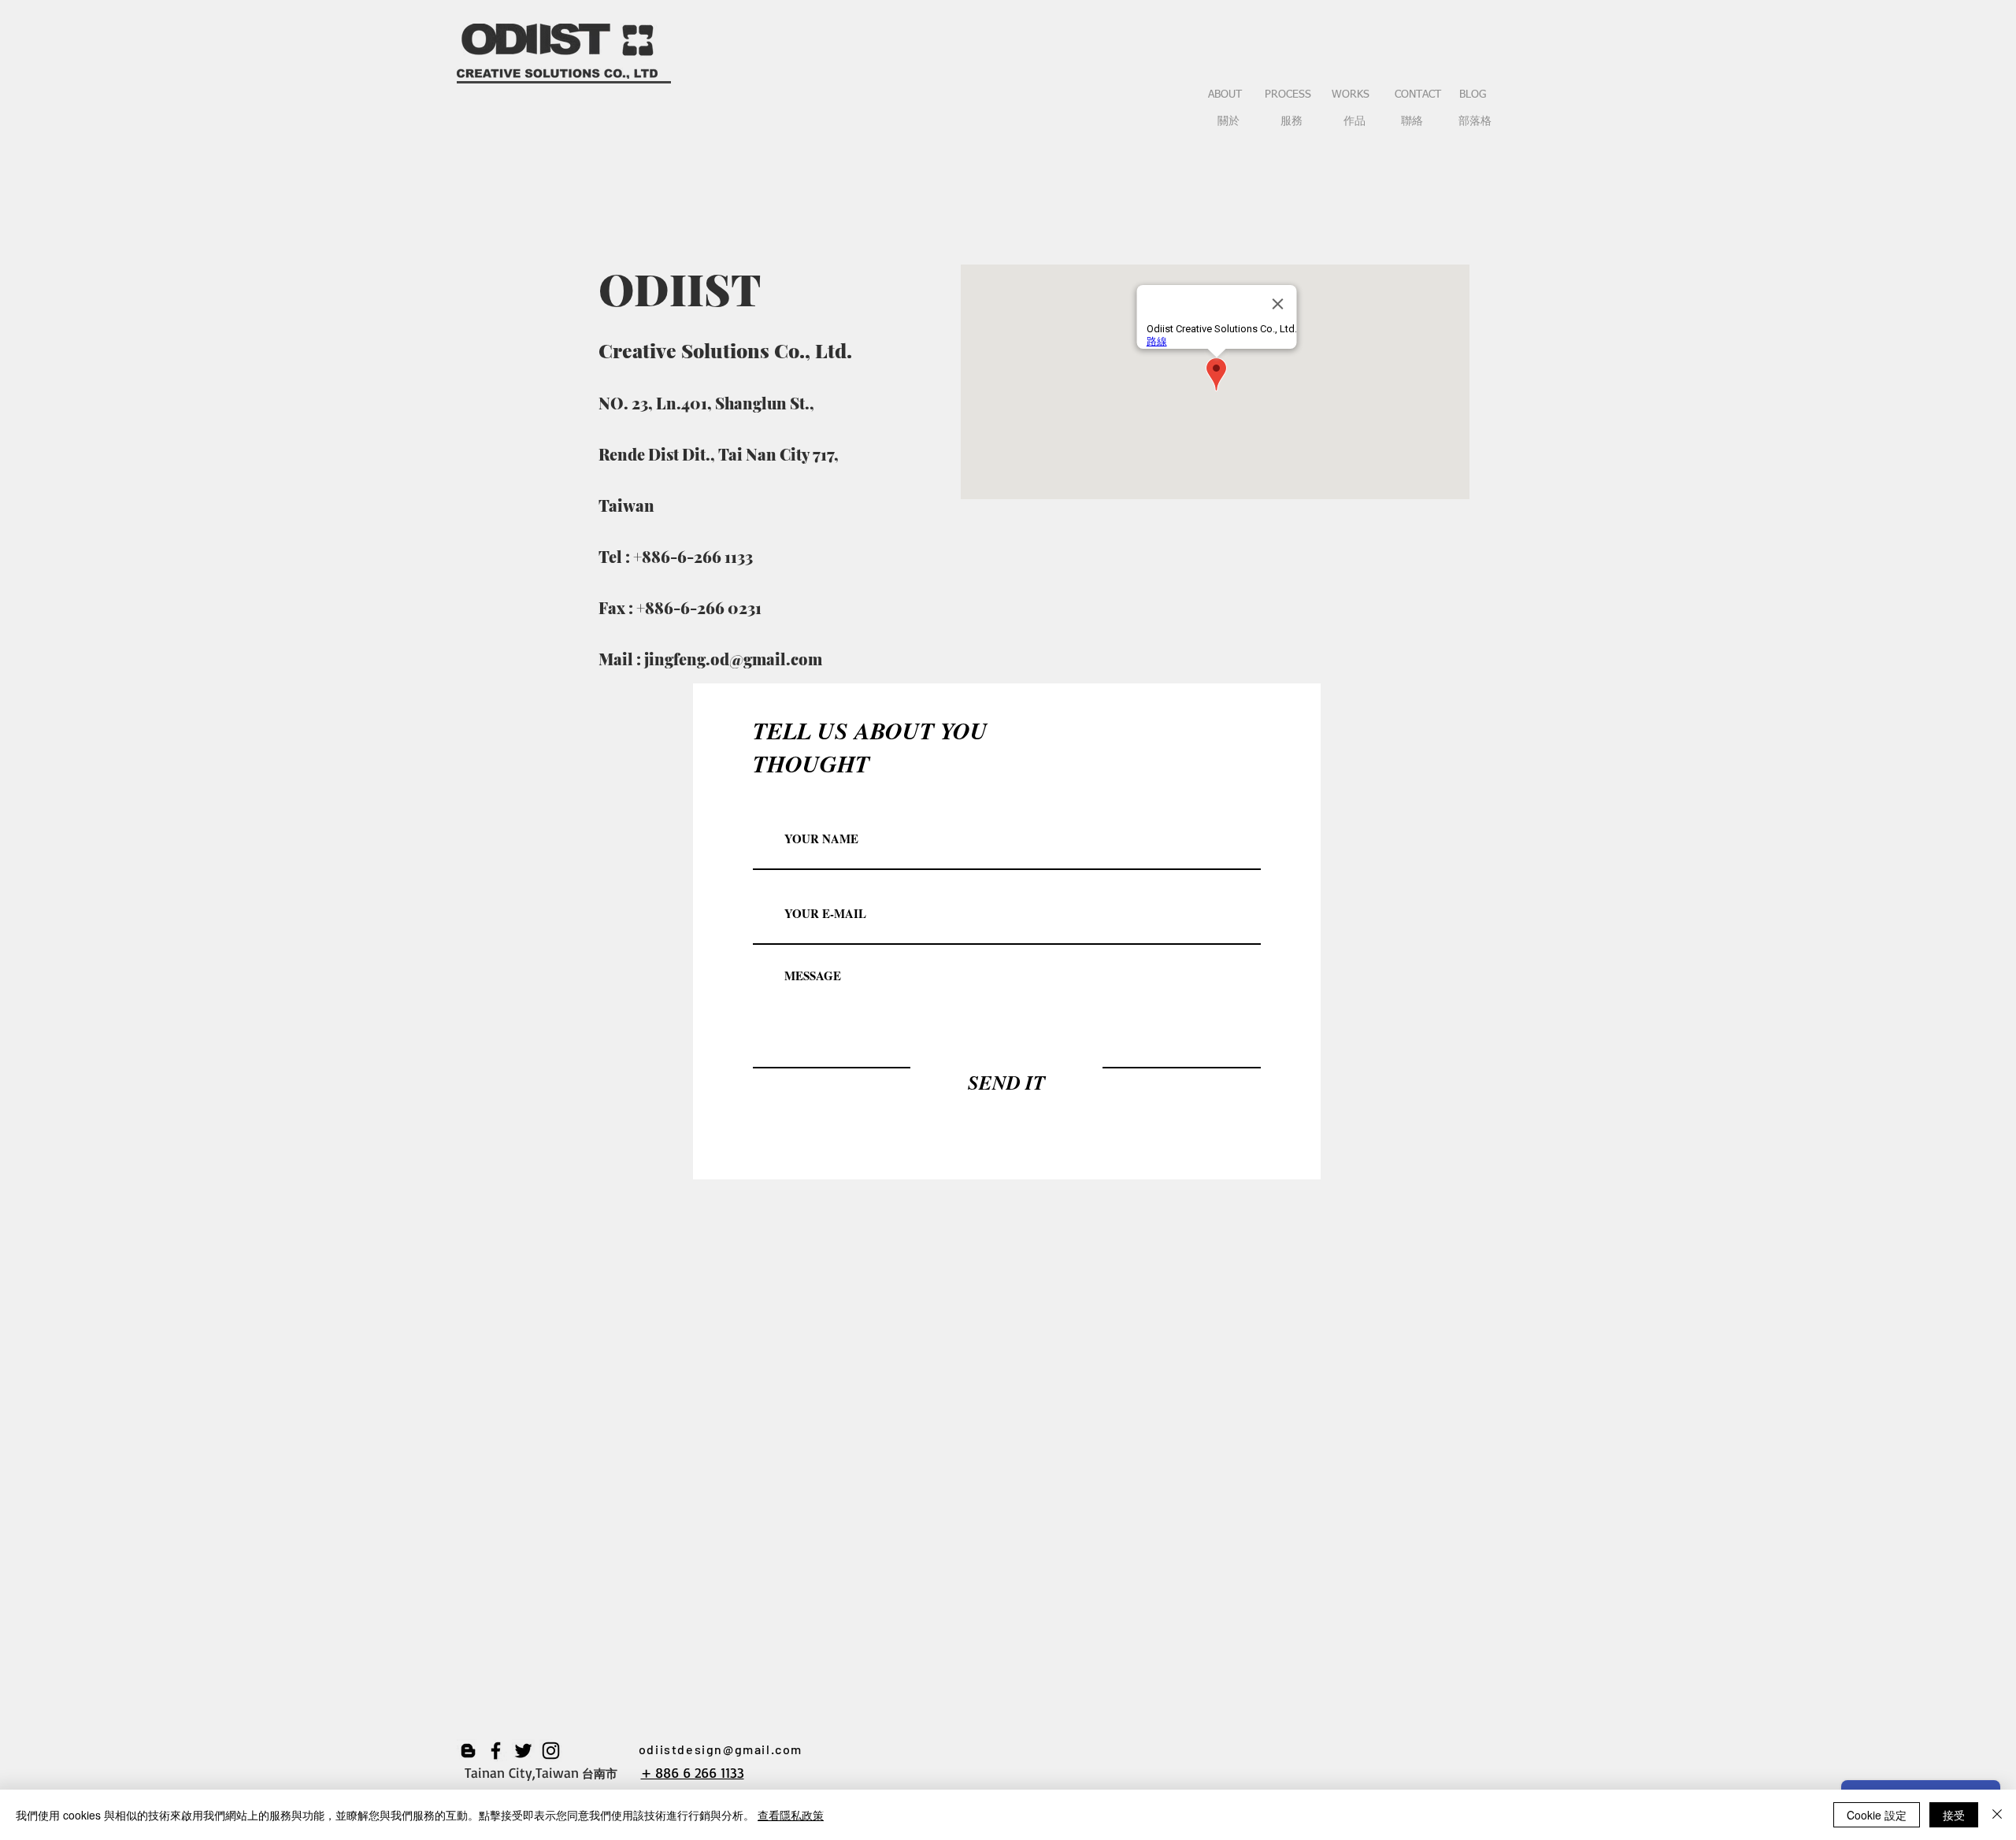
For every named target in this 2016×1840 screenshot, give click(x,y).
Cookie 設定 (1877, 1815)
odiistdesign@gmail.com (721, 1749)
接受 (1954, 1815)
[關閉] (1997, 1815)
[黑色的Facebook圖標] (496, 1751)
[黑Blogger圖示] (468, 1751)
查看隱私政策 (791, 1815)
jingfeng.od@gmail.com (733, 659)
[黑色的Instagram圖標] (551, 1751)
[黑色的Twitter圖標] (523, 1751)
